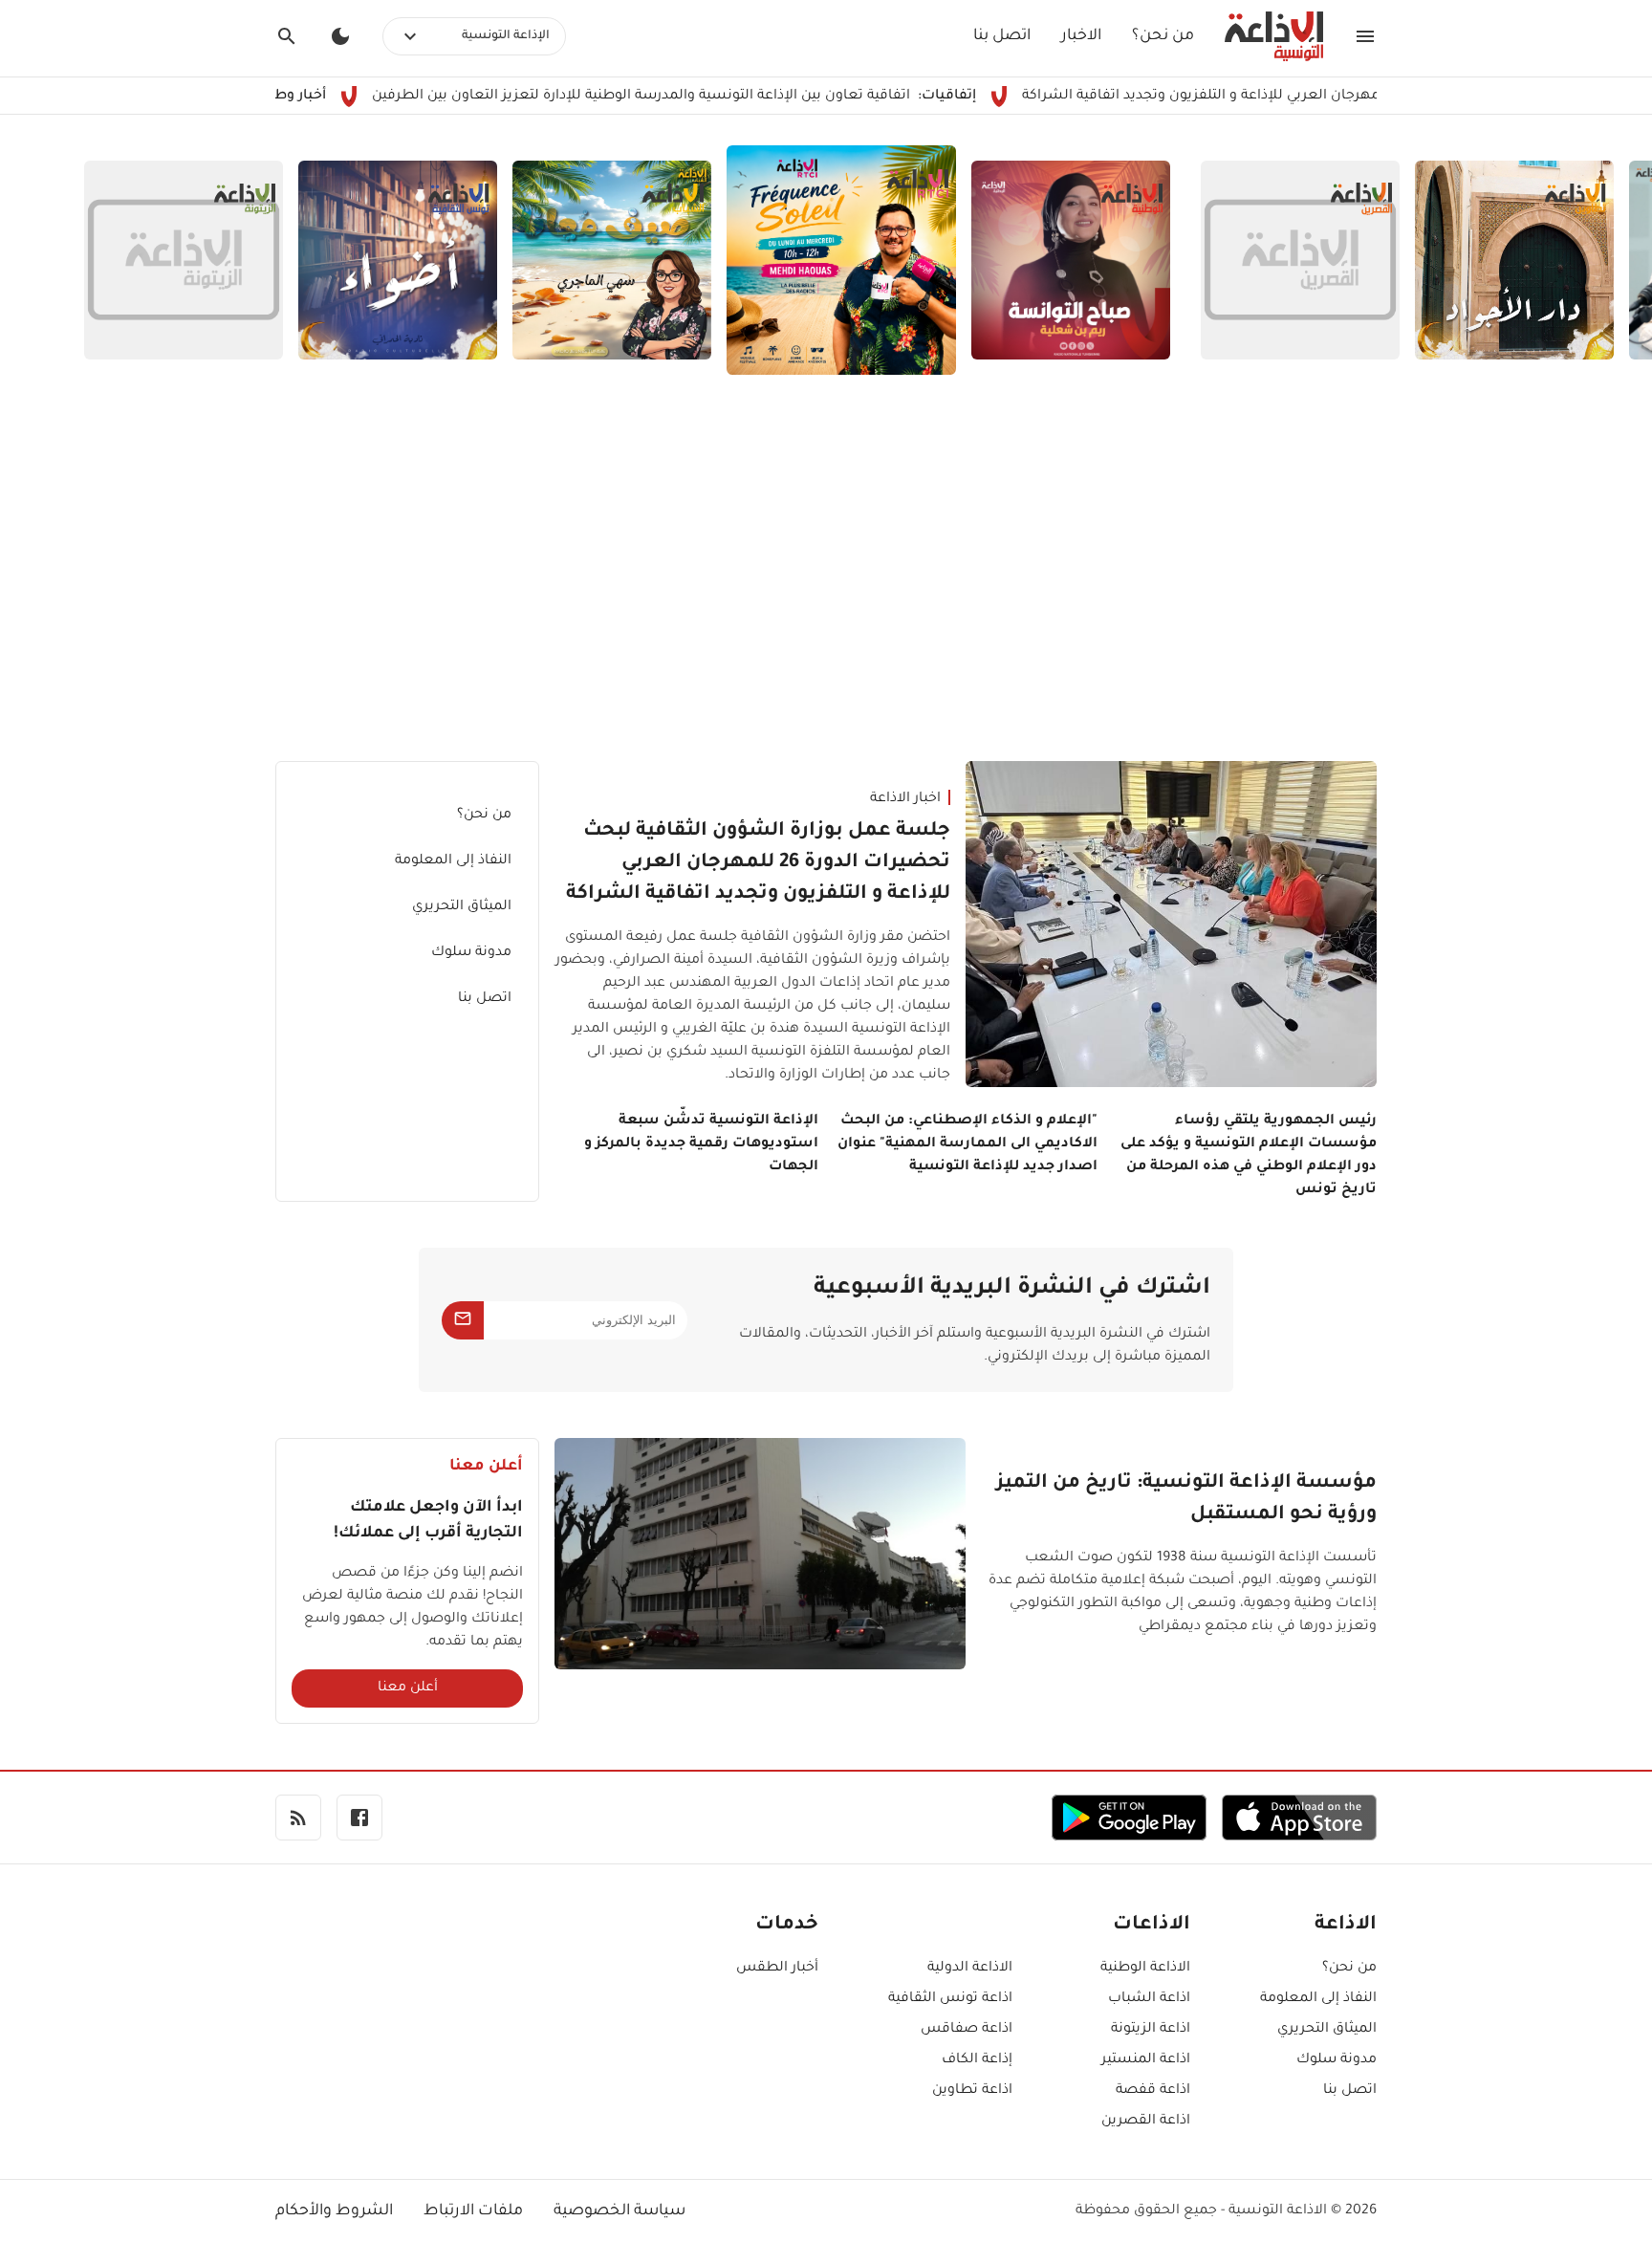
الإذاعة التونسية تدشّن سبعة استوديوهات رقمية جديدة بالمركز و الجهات (701, 1144)
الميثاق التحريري (462, 907)
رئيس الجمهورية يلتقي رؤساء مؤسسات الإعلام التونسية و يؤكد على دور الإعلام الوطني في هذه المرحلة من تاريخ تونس (1249, 1156)
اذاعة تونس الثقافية (950, 1999)
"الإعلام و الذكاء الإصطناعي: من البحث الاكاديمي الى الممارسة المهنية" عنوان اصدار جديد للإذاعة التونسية (967, 1144)
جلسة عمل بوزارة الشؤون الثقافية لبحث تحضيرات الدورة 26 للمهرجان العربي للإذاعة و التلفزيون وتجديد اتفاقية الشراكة (758, 863)
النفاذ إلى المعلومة (453, 861)
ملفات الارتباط (473, 2211)
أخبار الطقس (777, 1969)
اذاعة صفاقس (967, 2030)
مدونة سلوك (471, 953)
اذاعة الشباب (1149, 1999)
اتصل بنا (1002, 36)
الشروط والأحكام (334, 2211)
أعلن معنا (408, 1688)
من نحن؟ (1163, 36)
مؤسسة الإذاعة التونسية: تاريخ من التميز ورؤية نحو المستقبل (1186, 1500)
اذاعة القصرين (1146, 2122)
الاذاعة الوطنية (1145, 1969)
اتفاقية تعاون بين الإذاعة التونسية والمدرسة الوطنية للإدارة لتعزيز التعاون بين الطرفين (722, 97)
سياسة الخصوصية (619, 2211)
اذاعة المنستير (1146, 2060)
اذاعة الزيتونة (1151, 2030)
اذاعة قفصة (1153, 2091)
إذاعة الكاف (977, 2060)
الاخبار (1081, 36)
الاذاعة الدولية (970, 1969)
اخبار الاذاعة (905, 799)
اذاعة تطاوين (972, 2091)
